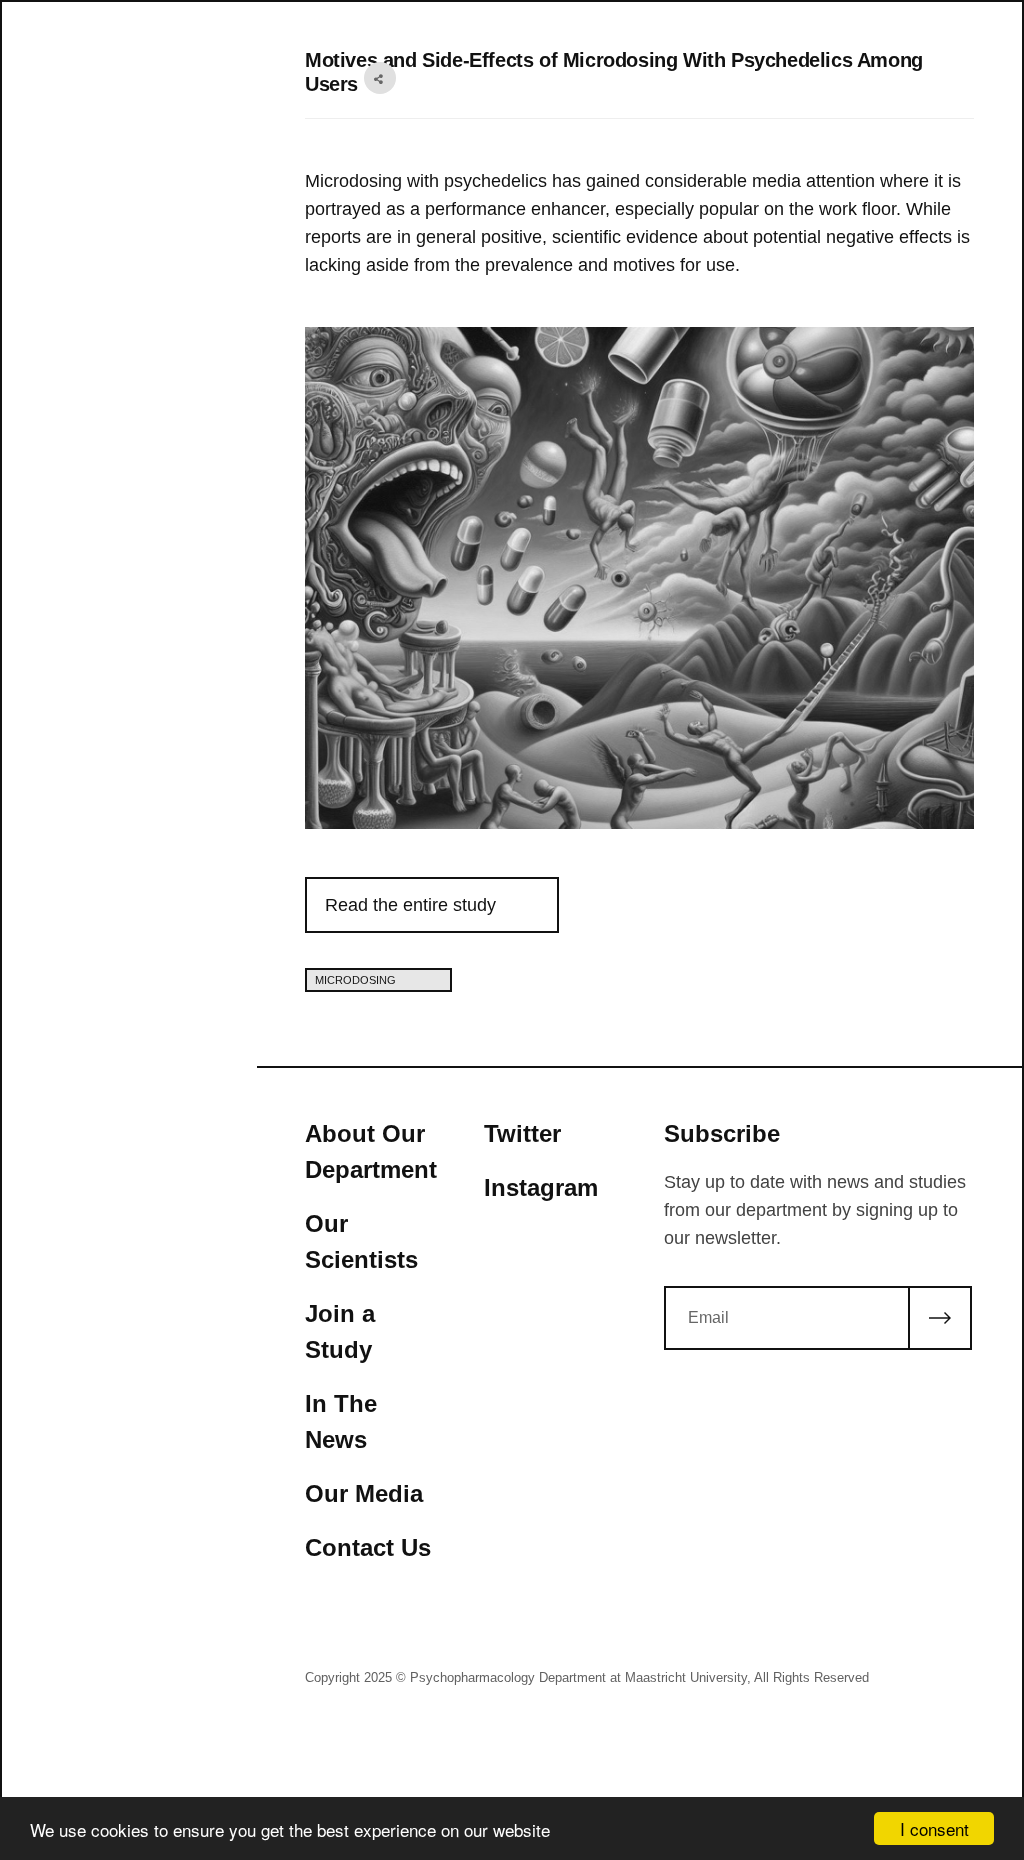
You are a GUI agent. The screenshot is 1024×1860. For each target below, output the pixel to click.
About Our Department (370, 1151)
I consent (934, 1828)
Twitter (522, 1133)
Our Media (364, 1493)
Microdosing (357, 980)
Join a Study (340, 1331)
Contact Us (368, 1547)
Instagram (541, 1187)
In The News (341, 1421)
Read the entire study (410, 905)
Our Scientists (361, 1241)
